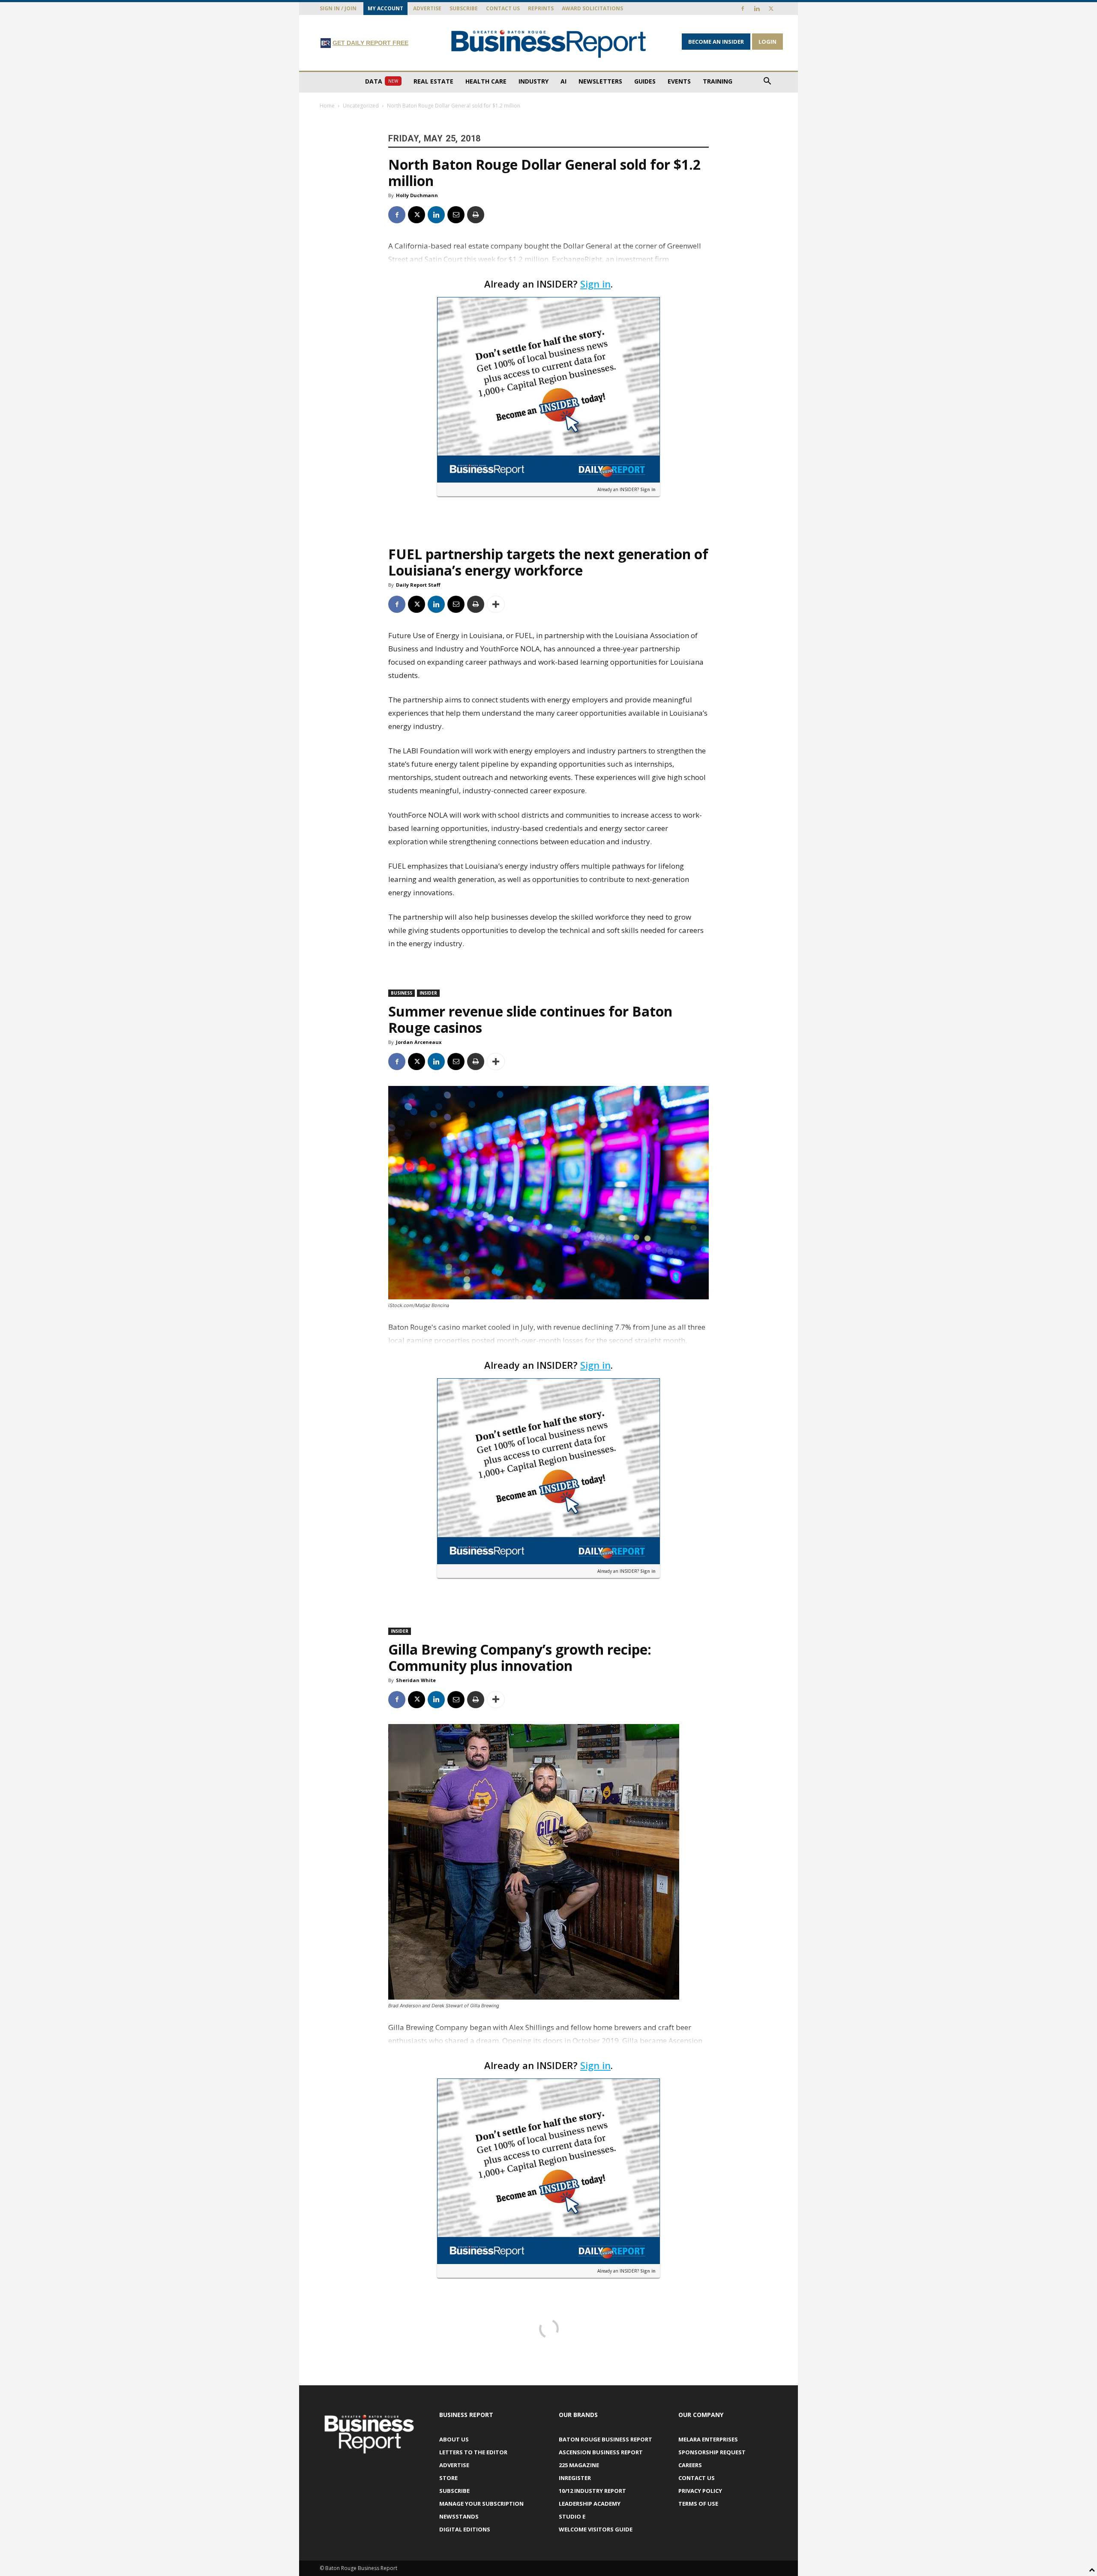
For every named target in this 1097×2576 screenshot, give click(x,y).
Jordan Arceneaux (419, 1042)
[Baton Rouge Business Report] (548, 43)
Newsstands (459, 2516)
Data (382, 81)
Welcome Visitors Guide (596, 2529)
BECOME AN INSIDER (716, 42)
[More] (496, 604)
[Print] (476, 215)
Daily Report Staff (418, 585)
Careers (690, 2465)
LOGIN (767, 42)
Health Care (486, 81)
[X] (771, 9)
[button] (767, 82)
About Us (454, 2439)
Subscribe (464, 8)
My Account (385, 8)
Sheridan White (416, 1680)
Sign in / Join (338, 8)
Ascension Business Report (601, 2452)
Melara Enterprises (708, 2439)
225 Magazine (579, 2465)
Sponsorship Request (712, 2452)
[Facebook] (743, 9)
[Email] (456, 215)
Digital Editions (465, 2529)
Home (327, 106)
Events (679, 81)
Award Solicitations (592, 8)
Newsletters (600, 81)
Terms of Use (698, 2504)
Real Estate (433, 81)
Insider (428, 993)
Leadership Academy (590, 2504)
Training (718, 81)
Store (448, 2478)
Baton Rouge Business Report (605, 2439)
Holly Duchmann (417, 195)
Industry (534, 81)
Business (402, 993)
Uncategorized (361, 106)
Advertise (427, 8)
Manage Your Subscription (481, 2504)
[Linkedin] (757, 9)
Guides (645, 81)
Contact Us (503, 8)
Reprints (541, 8)
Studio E (572, 2516)
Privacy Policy (700, 2491)
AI (563, 81)
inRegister (575, 2478)
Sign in (595, 284)
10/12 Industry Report (592, 2491)
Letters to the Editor (473, 2452)
